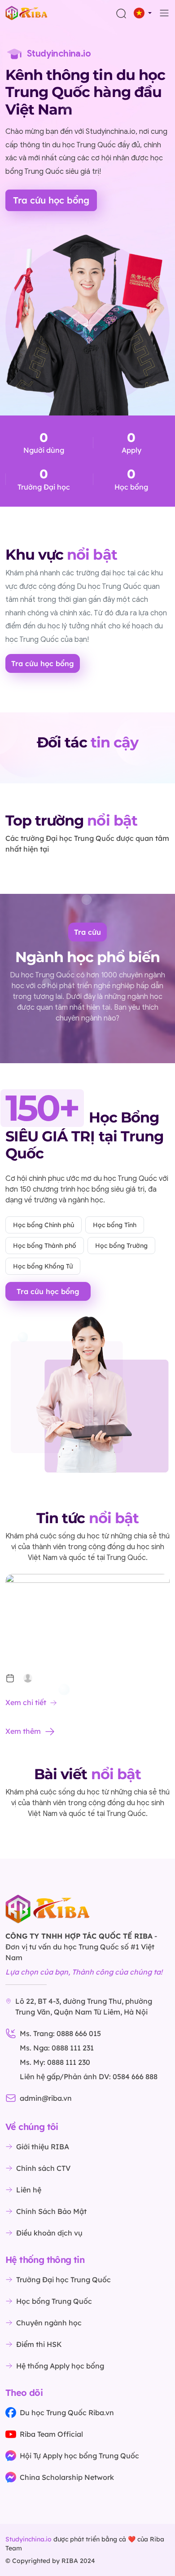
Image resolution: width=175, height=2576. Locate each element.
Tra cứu (87, 932)
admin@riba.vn (46, 2098)
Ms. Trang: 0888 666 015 (60, 2033)
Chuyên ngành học (49, 2323)
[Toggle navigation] (164, 13)
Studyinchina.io (28, 2539)
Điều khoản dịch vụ (49, 2233)
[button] (143, 13)
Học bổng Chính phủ (44, 1225)
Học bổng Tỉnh (115, 1225)
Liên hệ (29, 2190)
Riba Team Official (51, 2434)
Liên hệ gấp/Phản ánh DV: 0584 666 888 (89, 2077)
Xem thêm (23, 1731)
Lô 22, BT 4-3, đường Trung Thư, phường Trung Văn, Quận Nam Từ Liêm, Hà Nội (84, 2006)
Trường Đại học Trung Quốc (63, 2280)
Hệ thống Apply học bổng (60, 2366)
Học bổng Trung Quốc (54, 2301)
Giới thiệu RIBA (43, 2147)
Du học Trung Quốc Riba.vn (67, 2413)
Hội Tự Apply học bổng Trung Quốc (79, 2456)
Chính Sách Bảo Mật (51, 2211)
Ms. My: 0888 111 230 (55, 2062)
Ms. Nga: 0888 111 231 (57, 2048)
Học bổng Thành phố (45, 1246)
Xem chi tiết (26, 1702)
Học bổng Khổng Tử (43, 1266)
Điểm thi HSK (39, 2344)
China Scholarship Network (67, 2477)
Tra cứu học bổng (51, 200)
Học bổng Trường (121, 1246)
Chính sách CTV (43, 2168)
